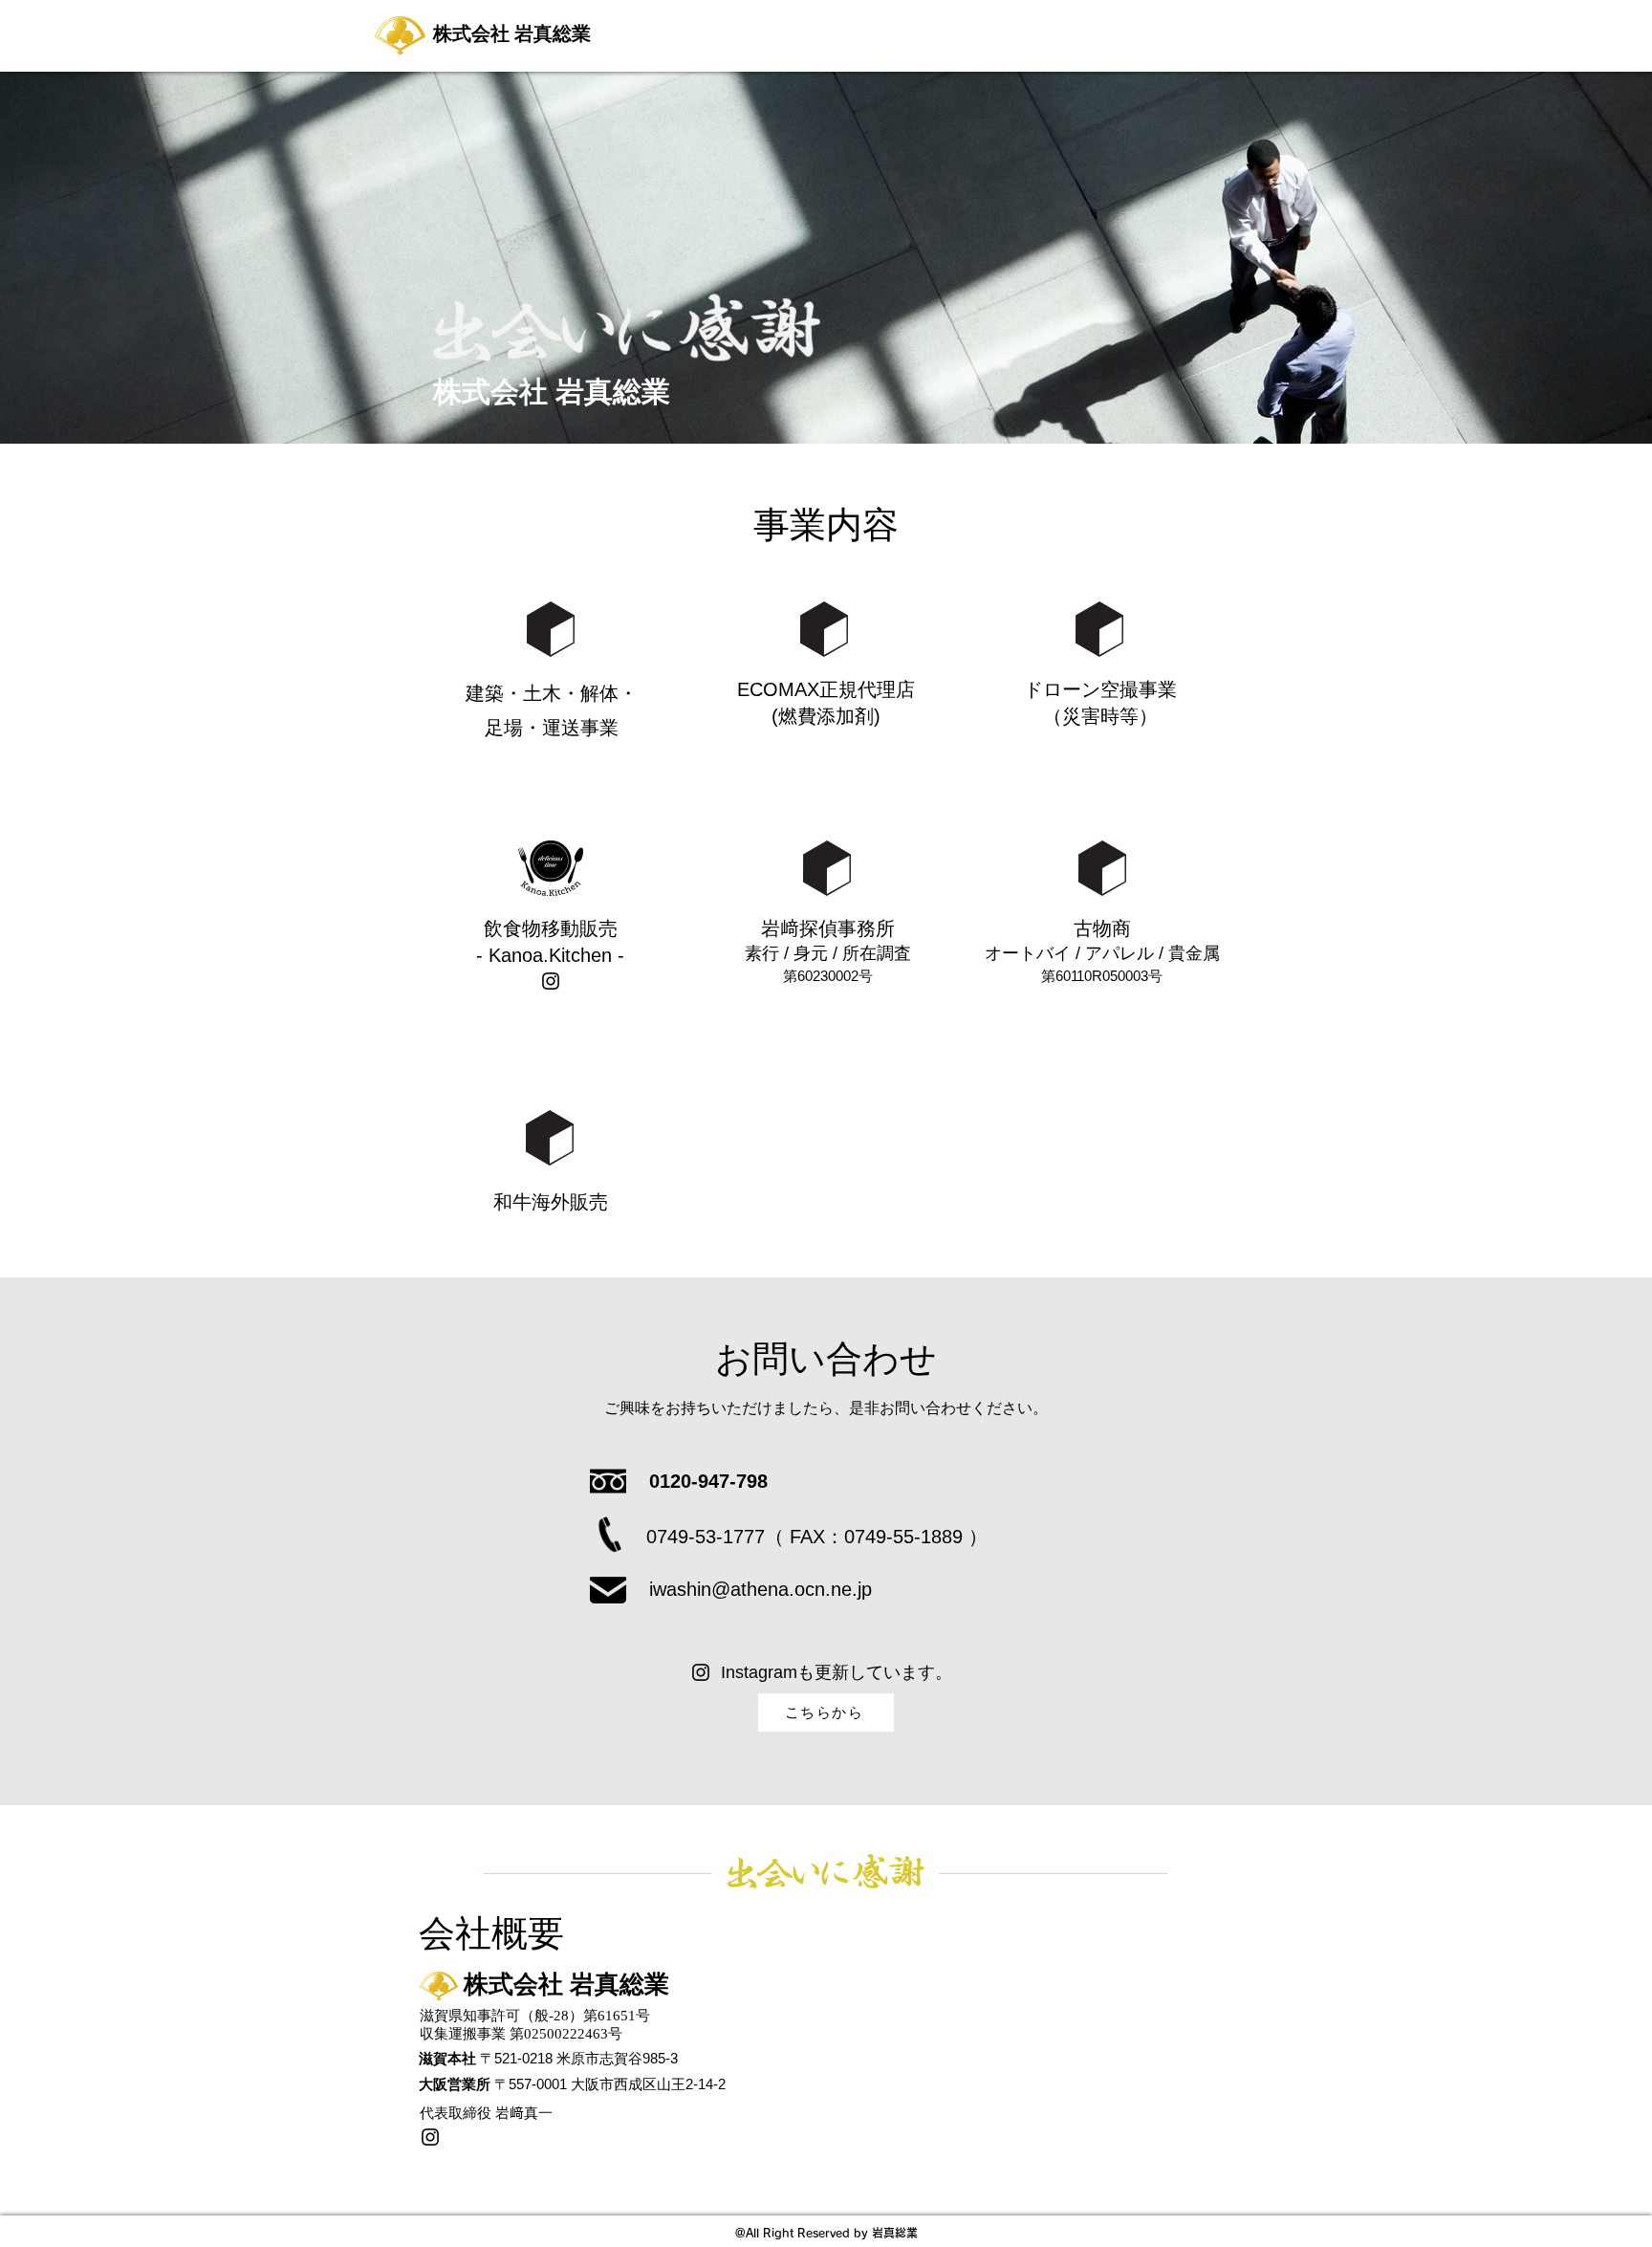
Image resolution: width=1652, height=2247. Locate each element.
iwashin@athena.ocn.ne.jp (761, 1589)
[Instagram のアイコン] (551, 981)
